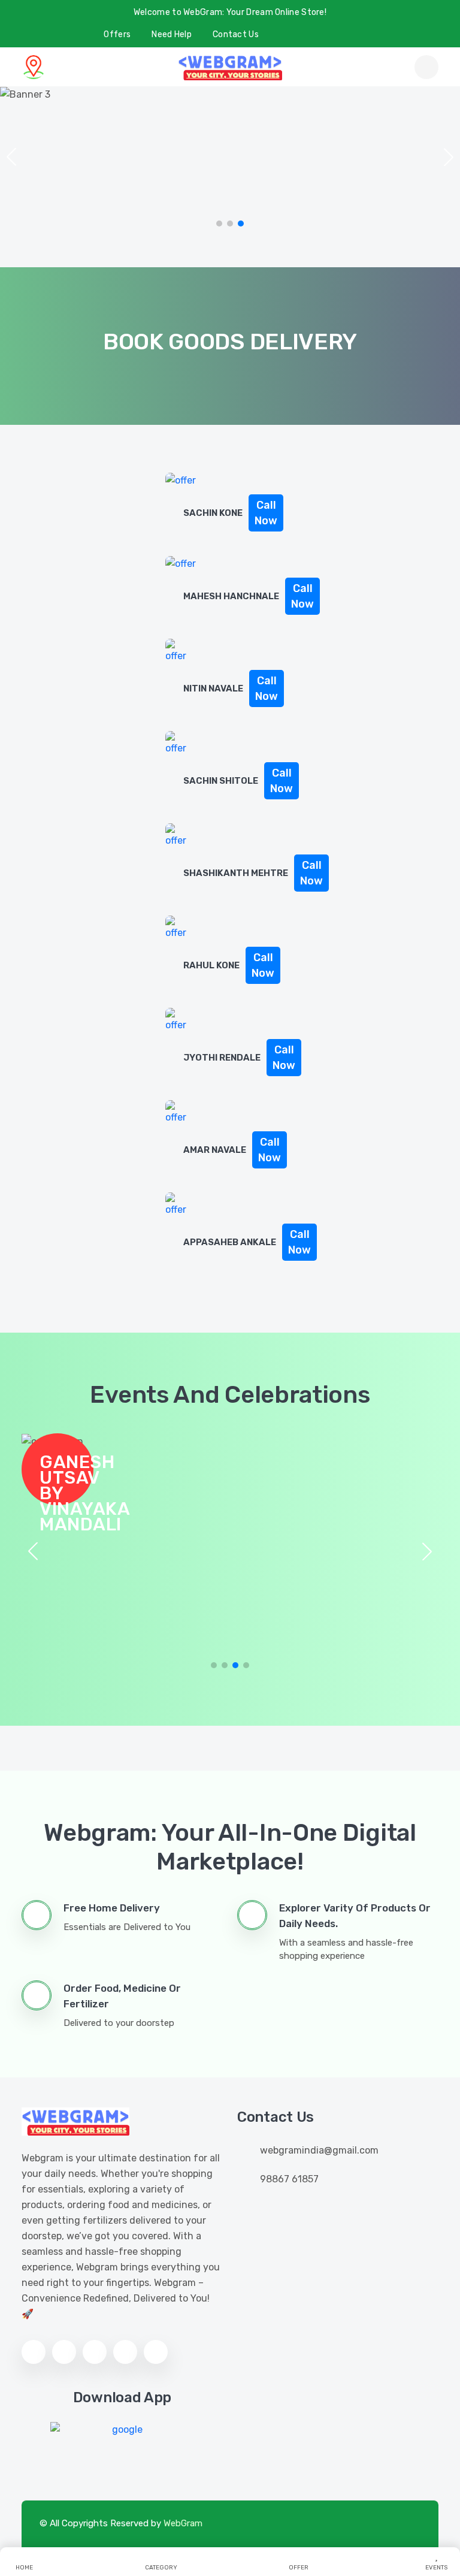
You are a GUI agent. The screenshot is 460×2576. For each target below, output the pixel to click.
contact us (236, 34)
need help (172, 34)
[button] (449, 157)
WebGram (183, 2523)
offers (117, 34)
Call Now (266, 513)
